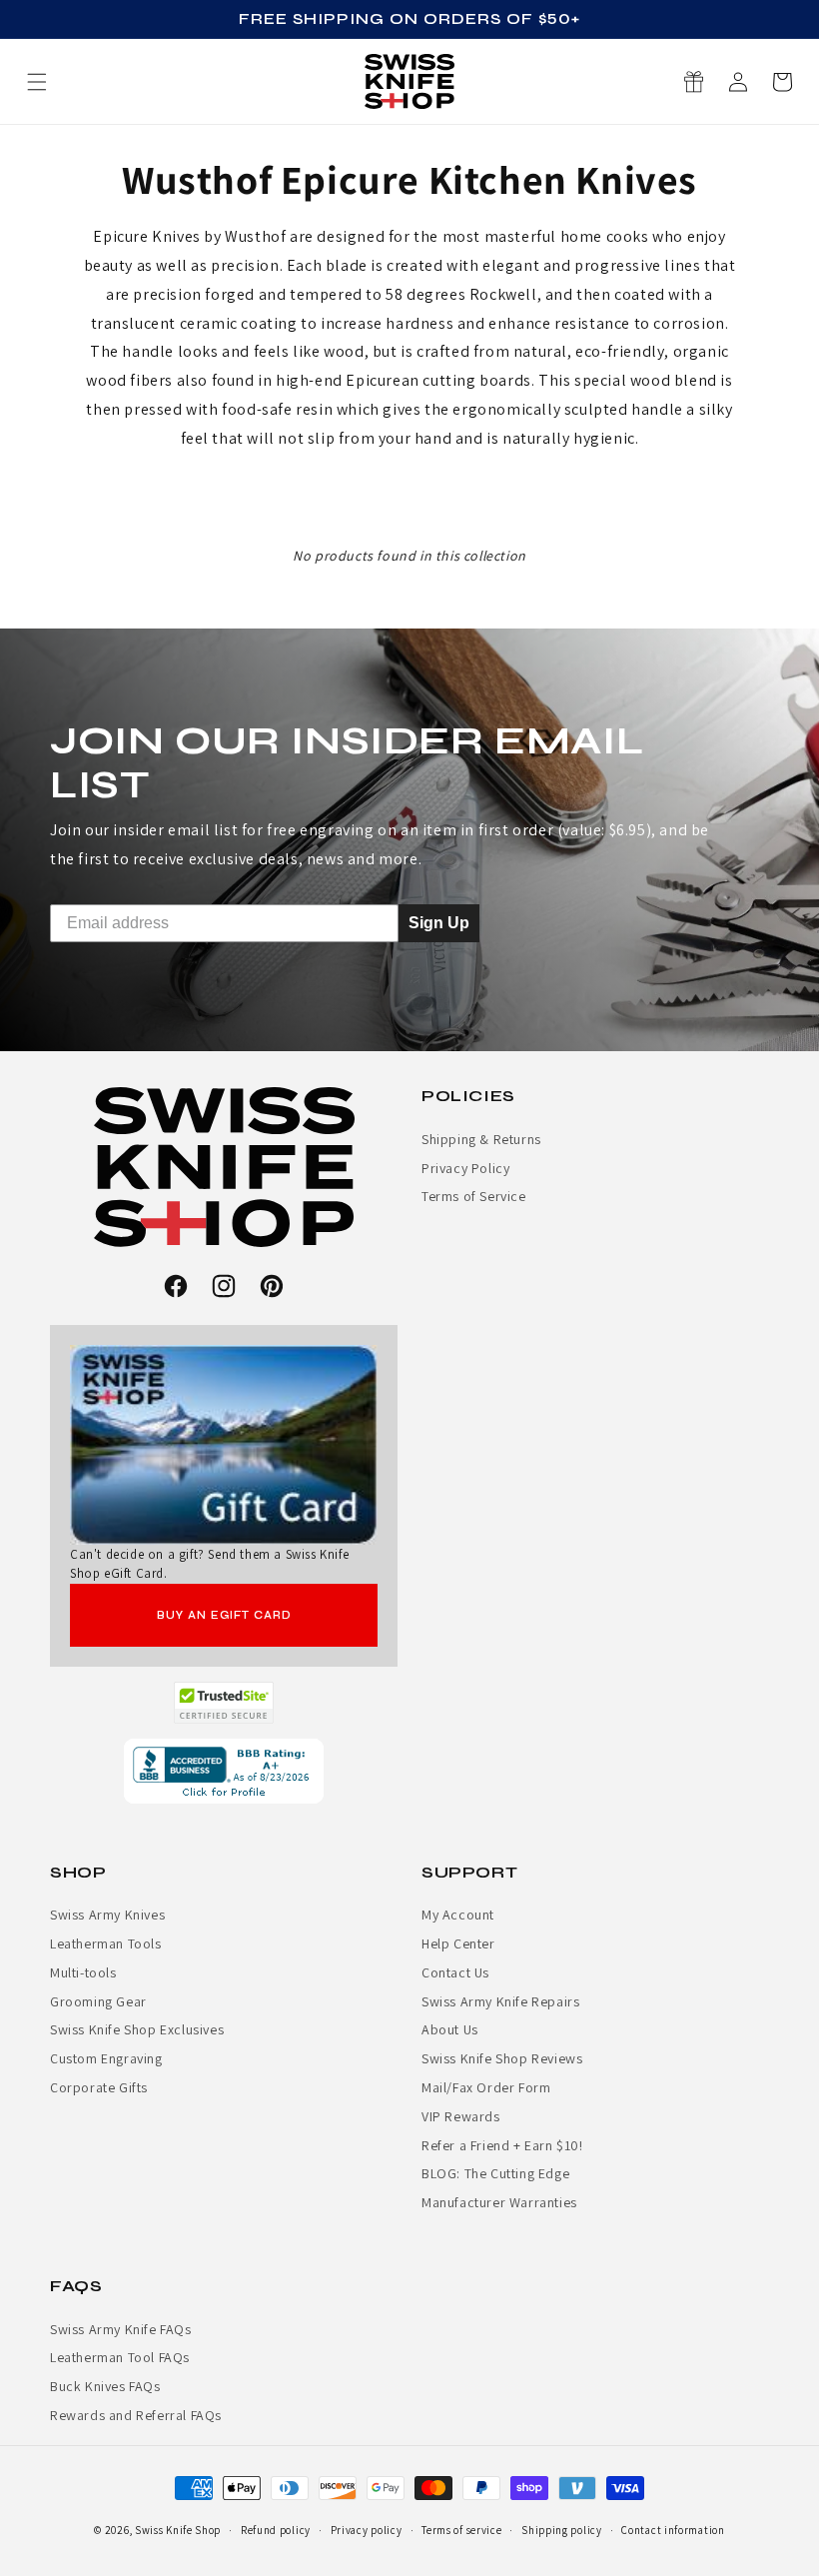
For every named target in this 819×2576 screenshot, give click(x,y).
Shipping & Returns (481, 1139)
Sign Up (439, 922)
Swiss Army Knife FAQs (121, 2329)
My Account (458, 1915)
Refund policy (276, 2530)
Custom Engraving (106, 2058)
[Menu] (37, 82)
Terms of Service (474, 1196)
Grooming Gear (98, 2001)
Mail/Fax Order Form (486, 2087)
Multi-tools (83, 1972)
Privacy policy (367, 2530)
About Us (450, 2029)
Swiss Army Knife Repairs (500, 2001)
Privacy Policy (465, 1168)
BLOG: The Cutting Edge (495, 2173)
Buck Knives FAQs (105, 2386)
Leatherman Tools (106, 1943)
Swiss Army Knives (107, 1915)
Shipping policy (562, 2530)
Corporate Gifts (99, 2087)
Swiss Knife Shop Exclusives (137, 2029)
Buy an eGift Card (224, 1615)
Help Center (458, 1943)
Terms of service (461, 2530)
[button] (782, 82)
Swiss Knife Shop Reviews (502, 2058)
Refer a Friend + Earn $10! (502, 2145)
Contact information (673, 2530)
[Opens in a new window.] (224, 1703)
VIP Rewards (461, 2116)
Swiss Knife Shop (178, 2530)
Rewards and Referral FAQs (136, 2415)
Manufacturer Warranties (499, 2202)
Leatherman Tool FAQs (120, 2357)
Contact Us (455, 1972)
